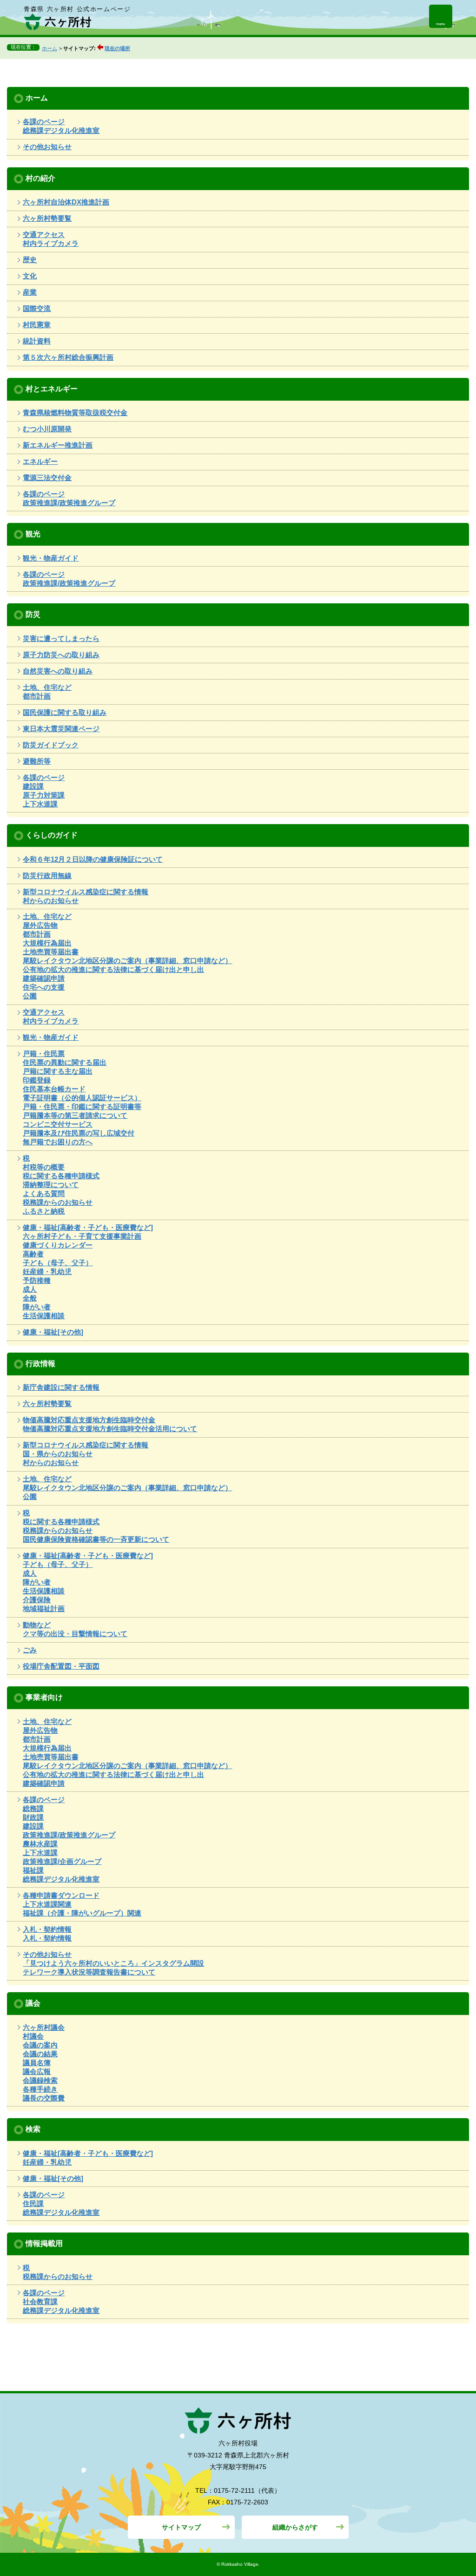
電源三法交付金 (47, 478)
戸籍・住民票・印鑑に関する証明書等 (82, 1106)
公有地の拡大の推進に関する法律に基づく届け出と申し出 (113, 969)
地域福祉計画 (44, 1608)
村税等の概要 (44, 1167)
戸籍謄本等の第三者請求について (75, 1115)
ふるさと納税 (44, 1211)
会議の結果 (40, 2054)
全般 (30, 1298)
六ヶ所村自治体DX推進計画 (66, 202)
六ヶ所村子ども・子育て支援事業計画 (82, 1236)
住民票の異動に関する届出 (65, 1062)
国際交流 (37, 308)
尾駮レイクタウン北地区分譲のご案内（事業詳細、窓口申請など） (127, 961)
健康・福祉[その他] (53, 1332)
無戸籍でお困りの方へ (58, 1142)
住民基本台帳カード (54, 1089)
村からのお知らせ (51, 901)
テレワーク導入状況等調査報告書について (89, 1972)
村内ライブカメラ (51, 243)
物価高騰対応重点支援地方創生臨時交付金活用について (110, 1429)
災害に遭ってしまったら (61, 638)
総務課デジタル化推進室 (61, 130)
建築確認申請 (44, 978)
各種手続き (40, 2089)
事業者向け (44, 1697)
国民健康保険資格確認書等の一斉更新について (96, 1539)
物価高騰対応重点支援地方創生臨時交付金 (89, 1420)
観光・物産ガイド (51, 558)
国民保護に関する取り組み (65, 712)
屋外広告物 (40, 925)
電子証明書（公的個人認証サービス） (82, 1098)
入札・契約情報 (47, 1929)
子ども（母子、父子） (58, 1263)
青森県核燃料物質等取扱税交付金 (75, 413)
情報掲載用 (44, 2243)
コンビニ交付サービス (58, 1124)
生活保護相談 (44, 1316)
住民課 (33, 2203)
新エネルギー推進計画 (58, 445)
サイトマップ (181, 2527)
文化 (30, 276)
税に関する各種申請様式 (61, 1176)
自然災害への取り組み (58, 671)
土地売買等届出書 (51, 952)
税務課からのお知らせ (58, 1202)
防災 (33, 614)
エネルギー (40, 461)
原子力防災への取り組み (61, 655)
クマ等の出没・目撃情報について (75, 1634)
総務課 (33, 1808)
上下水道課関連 (47, 1904)
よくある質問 (44, 1193)
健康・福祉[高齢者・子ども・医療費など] (88, 1227)
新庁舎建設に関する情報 (61, 1387)
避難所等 (37, 761)
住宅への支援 (44, 987)
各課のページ (44, 122)
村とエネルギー (52, 389)
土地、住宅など (47, 687)
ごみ (30, 1650)
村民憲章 (37, 325)
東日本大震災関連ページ (61, 729)
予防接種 (37, 1280)
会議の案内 (40, 2045)
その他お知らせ (47, 147)
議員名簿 (37, 2063)
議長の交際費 (44, 2098)
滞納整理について (51, 1185)
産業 (30, 292)
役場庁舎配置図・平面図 (61, 1666)
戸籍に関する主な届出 (58, 1071)
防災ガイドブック (51, 745)
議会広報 (37, 2071)
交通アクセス (44, 234)
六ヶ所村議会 (44, 2027)
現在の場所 (117, 48)
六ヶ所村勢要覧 (47, 218)
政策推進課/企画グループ (62, 1861)
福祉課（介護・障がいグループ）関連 (82, 1913)
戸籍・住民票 (44, 1054)
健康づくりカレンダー (58, 1245)
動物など (37, 1625)
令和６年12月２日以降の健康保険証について (93, 859)
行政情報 (40, 1363)
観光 (33, 534)
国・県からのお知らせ (58, 1454)
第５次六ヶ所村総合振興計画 (68, 357)
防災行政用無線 (47, 875)
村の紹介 (40, 178)
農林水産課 (40, 1844)
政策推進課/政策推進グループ (69, 503)
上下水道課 (40, 804)
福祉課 (33, 1870)
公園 (30, 996)
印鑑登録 (37, 1080)
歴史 (30, 260)
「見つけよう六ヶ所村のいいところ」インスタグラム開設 (113, 1963)
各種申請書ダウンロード (61, 1895)
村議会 (33, 2036)
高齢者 (33, 1254)
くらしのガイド (52, 835)
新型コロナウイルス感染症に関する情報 (86, 892)
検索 (33, 2129)
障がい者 (37, 1307)
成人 (30, 1289)
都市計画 (37, 696)
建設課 (33, 786)
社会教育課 (40, 2302)
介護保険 (37, 1600)
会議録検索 (40, 2080)
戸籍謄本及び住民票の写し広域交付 (79, 1133)
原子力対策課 (44, 795)
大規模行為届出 (47, 943)
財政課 (33, 1817)
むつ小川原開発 (47, 429)
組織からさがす (295, 2527)
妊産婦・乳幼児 (47, 1271)
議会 (33, 2003)
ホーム (50, 48)
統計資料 (37, 341)
